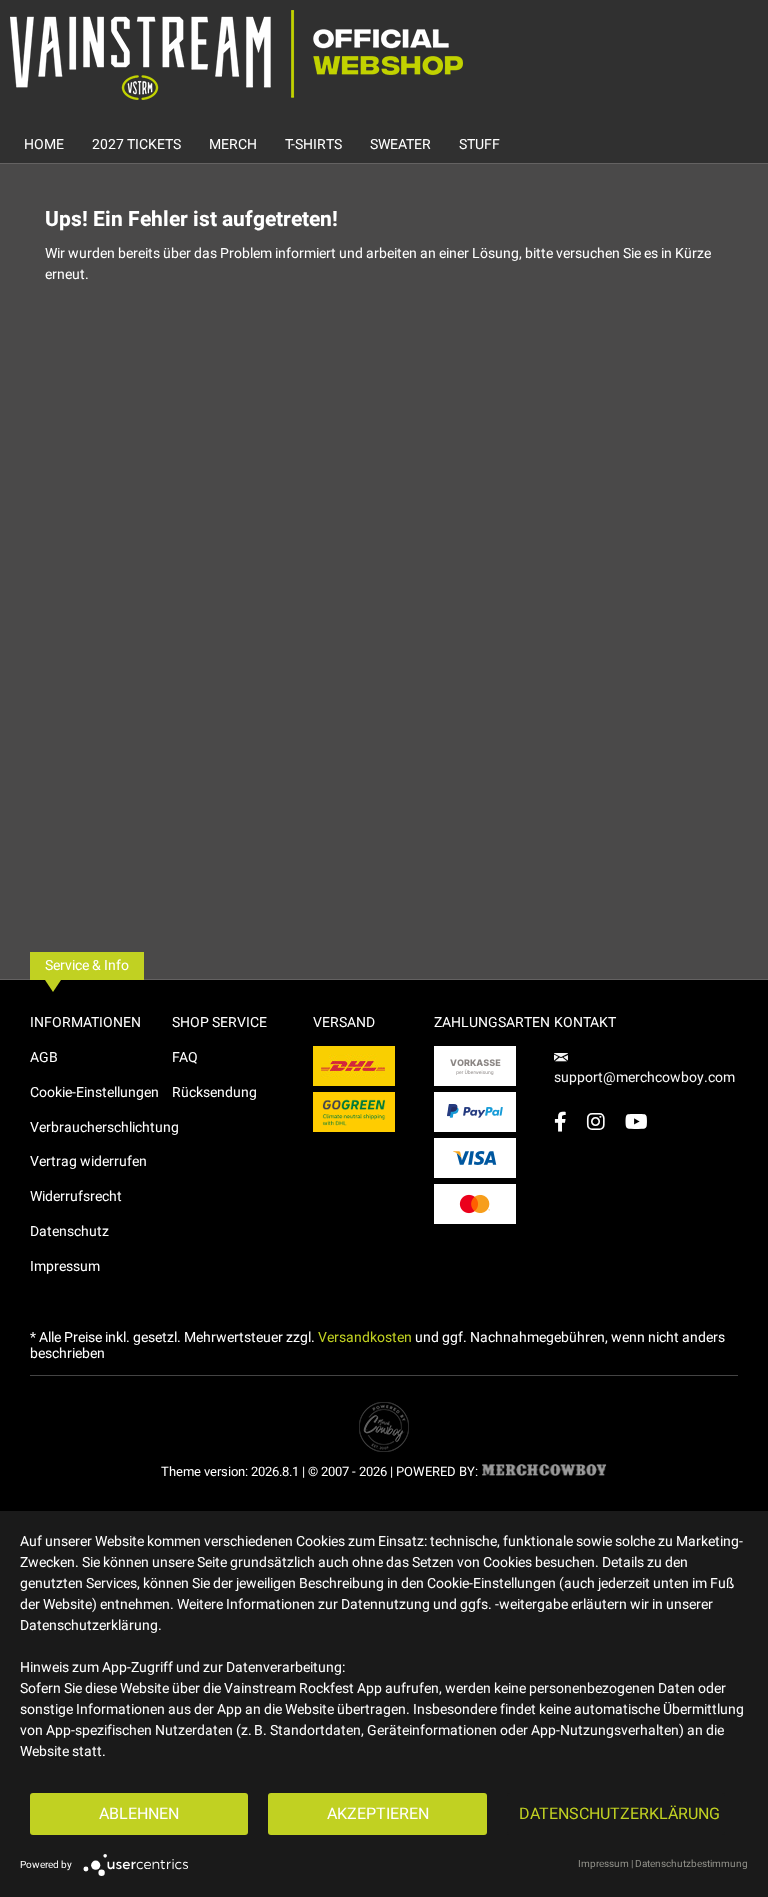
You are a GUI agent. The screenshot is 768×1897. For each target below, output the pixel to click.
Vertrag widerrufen (88, 1161)
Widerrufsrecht (76, 1196)
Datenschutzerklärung (619, 1814)
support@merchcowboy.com (644, 1077)
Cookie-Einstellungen (94, 1092)
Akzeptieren (378, 1814)
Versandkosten (365, 1337)
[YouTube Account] (636, 1121)
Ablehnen (139, 1814)
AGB (44, 1057)
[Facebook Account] (560, 1121)
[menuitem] (44, 144)
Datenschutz (69, 1231)
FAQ (185, 1057)
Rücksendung (214, 1092)
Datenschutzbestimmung (691, 1864)
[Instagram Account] (596, 1121)
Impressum (65, 1266)
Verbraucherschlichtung (101, 1127)
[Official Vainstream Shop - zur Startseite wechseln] (236, 55)
